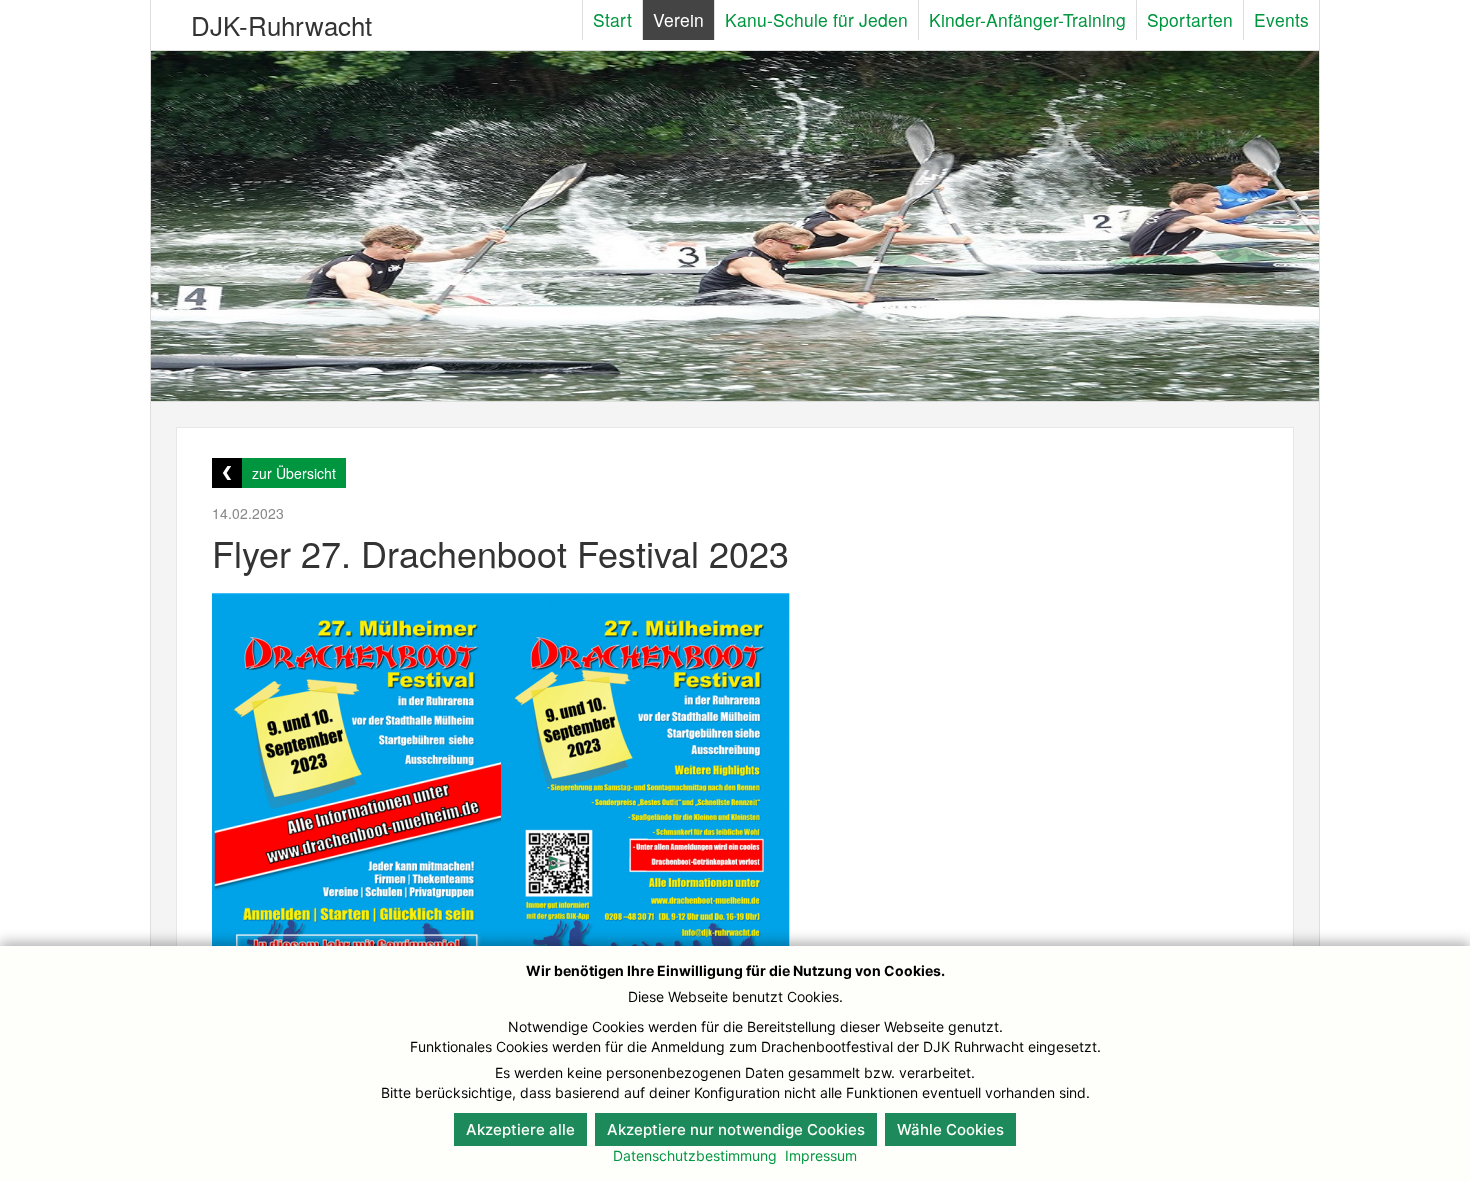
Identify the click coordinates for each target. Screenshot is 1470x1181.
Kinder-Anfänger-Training (1027, 19)
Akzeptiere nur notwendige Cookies (736, 1129)
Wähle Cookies (950, 1129)
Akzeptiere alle (520, 1129)
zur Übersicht (294, 473)
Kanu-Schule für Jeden (816, 19)
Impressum (821, 1155)
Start (612, 19)
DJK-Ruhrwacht (281, 24)
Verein (678, 19)
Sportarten (1190, 19)
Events (1281, 19)
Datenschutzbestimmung (695, 1155)
